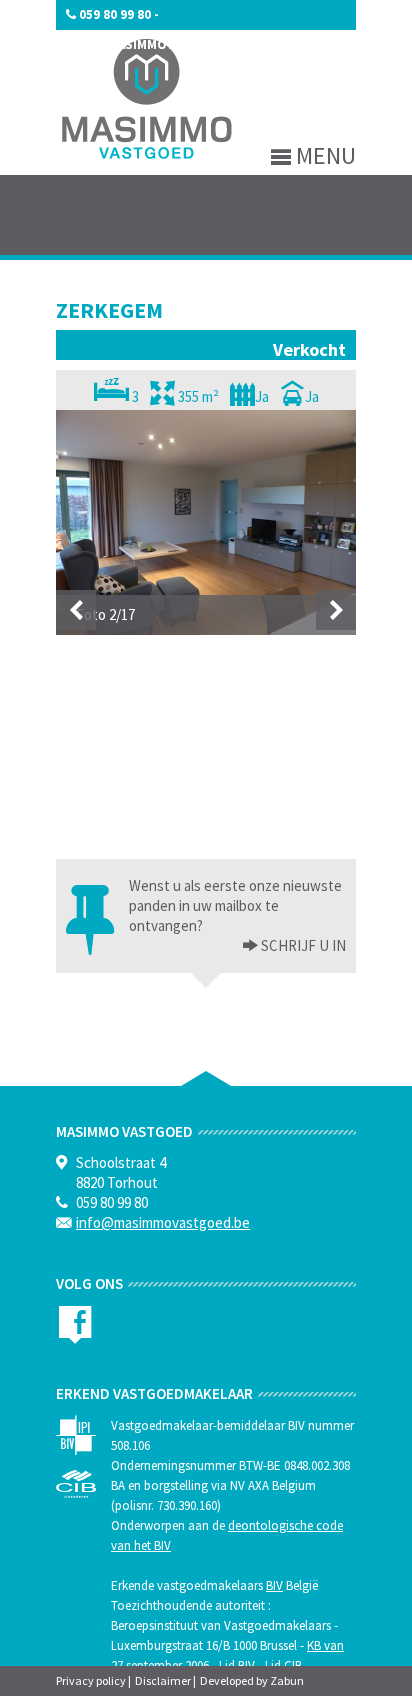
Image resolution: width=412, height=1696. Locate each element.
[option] (206, 522)
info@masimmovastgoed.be (159, 44)
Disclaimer (163, 1680)
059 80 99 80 (115, 14)
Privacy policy (91, 1680)
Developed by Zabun (252, 1680)
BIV (274, 1585)
